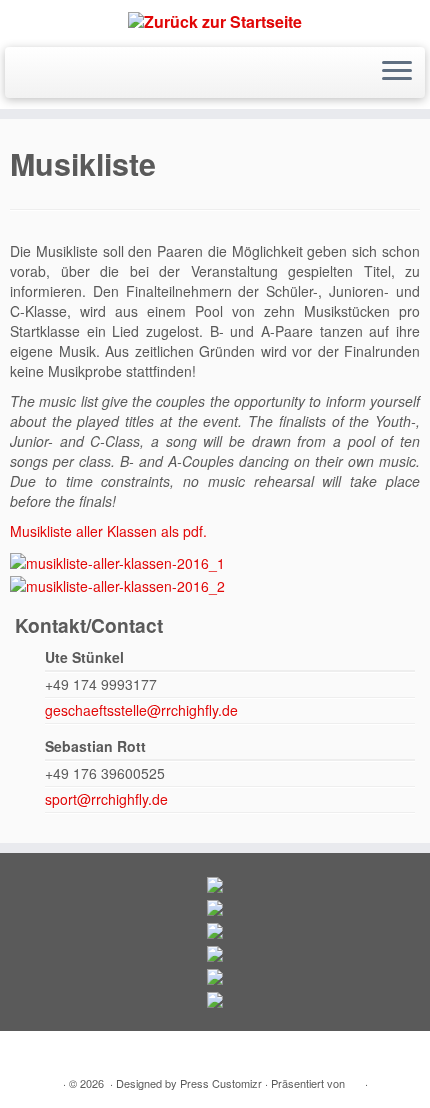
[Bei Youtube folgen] (55, 74)
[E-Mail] (21, 75)
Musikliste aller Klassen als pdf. (108, 531)
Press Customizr (221, 1083)
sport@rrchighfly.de (106, 799)
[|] (215, 21)
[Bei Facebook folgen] (38, 75)
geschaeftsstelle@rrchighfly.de (141, 710)
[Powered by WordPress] (355, 1079)
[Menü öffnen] (397, 73)
